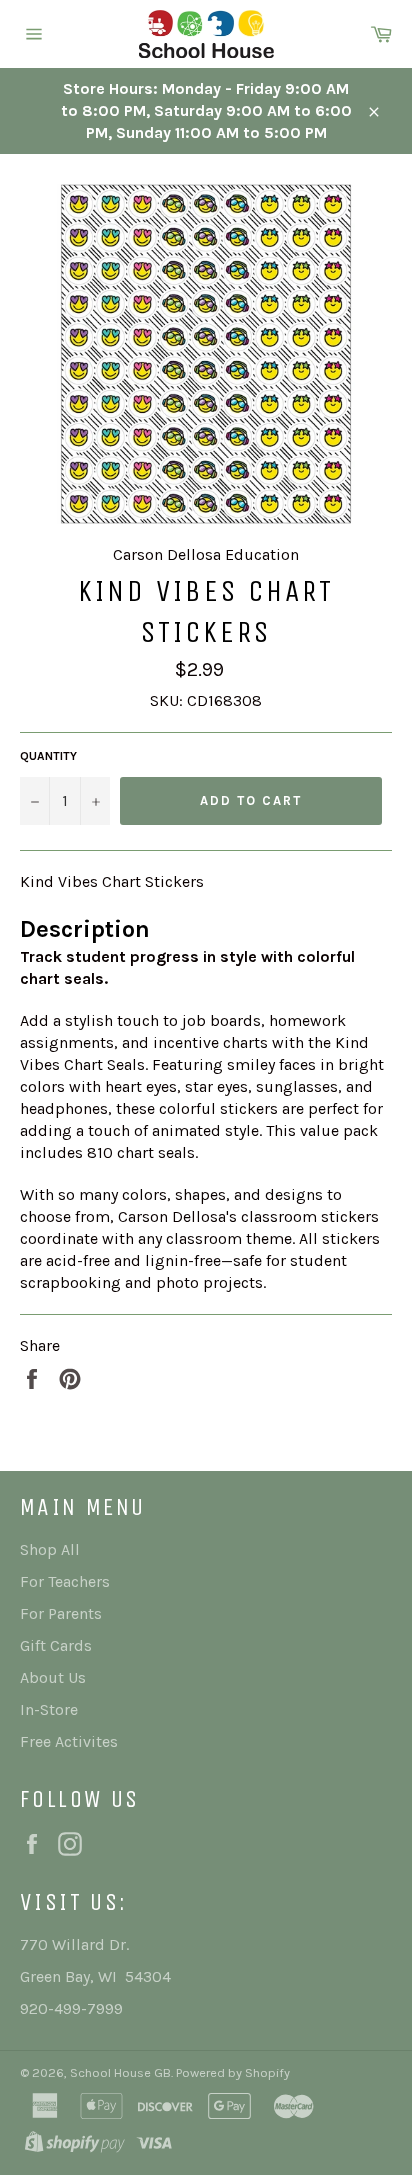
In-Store (49, 1709)
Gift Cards (56, 1645)
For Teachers (65, 1581)
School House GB (120, 2072)
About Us (53, 1677)
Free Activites (69, 1741)
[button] (206, 929)
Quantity (48, 756)
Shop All (50, 1549)
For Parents (61, 1613)
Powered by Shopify (233, 2072)
